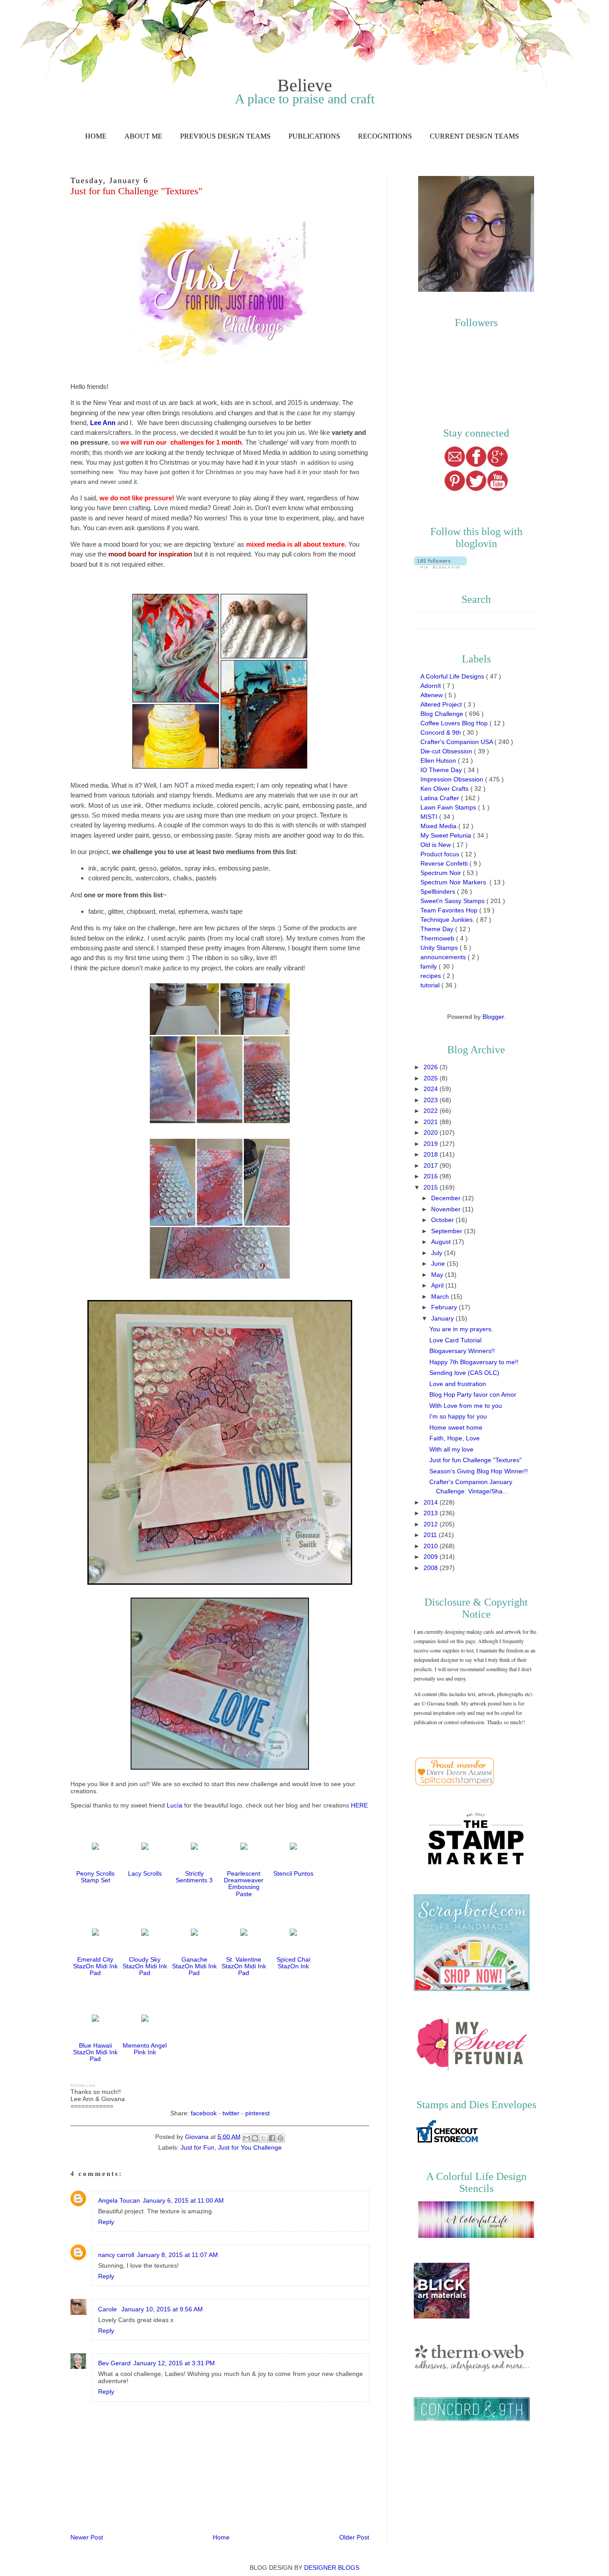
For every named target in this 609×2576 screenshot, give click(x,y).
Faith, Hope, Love (455, 1438)
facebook (204, 2113)
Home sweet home (456, 1427)
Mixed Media (439, 826)
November (447, 1209)
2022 (432, 1111)
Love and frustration (458, 1384)
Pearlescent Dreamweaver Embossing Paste (244, 1884)
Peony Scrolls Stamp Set (95, 1877)
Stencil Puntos (293, 1873)
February (445, 1307)
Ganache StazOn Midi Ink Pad (194, 1966)
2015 (432, 1187)
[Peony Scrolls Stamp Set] (95, 1850)
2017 (432, 1165)
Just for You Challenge (250, 2147)
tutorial (431, 985)
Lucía (175, 1805)
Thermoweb (438, 938)
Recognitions (385, 136)
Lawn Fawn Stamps (449, 807)
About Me (143, 136)
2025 (432, 1078)
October (443, 1220)
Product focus (441, 854)
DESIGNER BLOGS (332, 2568)
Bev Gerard (114, 2363)
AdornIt (432, 686)
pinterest (257, 2113)
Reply (106, 2222)
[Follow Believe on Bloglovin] (440, 566)
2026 (432, 1067)
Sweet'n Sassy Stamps (453, 901)
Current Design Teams (474, 136)
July (438, 1253)
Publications (314, 136)
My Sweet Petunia (447, 835)
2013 (432, 1513)
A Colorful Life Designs (453, 676)
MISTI (430, 817)
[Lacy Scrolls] (145, 1850)
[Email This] (247, 2138)
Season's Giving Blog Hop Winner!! (479, 1471)
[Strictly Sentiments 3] (194, 1850)
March (441, 1296)
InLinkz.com (83, 2085)
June (439, 1263)
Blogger (493, 1017)
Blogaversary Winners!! (462, 1351)
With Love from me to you (466, 1406)
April (438, 1285)
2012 (432, 1524)
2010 (432, 1546)
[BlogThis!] (255, 2138)
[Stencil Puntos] (293, 1850)
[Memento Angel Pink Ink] (145, 2022)
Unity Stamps (440, 948)
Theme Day (438, 929)
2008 (432, 1568)
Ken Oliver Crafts (445, 789)
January (443, 1318)
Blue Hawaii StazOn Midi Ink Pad (95, 2052)
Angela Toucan (119, 2200)
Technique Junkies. (448, 920)
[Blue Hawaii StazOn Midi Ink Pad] (95, 2022)
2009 (432, 1557)
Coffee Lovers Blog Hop (455, 723)
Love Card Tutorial (455, 1340)
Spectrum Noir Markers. (455, 882)
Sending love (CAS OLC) (464, 1373)
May (438, 1275)
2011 (431, 1535)
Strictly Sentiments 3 (194, 1877)
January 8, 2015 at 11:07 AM (177, 2255)
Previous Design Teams (225, 136)
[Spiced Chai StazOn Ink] (293, 1936)
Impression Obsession (453, 779)
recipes (432, 976)
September (448, 1231)
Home (96, 136)
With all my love (451, 1449)
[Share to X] (263, 2138)
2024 (432, 1089)
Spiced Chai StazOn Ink (293, 1963)
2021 (432, 1122)
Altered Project (442, 704)
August (442, 1242)
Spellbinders (439, 891)
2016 (432, 1176)
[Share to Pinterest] (280, 2138)
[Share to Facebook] (272, 2138)
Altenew (432, 695)
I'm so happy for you (458, 1416)
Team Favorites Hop (450, 910)
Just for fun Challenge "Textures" (475, 1460)
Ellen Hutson (439, 761)
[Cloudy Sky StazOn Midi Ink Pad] (145, 1936)
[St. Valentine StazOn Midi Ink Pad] (244, 1936)
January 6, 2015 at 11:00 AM (183, 2200)
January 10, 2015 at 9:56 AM (162, 2309)
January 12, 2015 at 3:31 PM (174, 2363)
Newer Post (87, 2537)
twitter (231, 2113)
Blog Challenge (443, 714)
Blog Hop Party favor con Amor (473, 1394)
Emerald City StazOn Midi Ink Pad (95, 1966)
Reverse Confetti (445, 863)
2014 (432, 1502)
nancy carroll (116, 2255)
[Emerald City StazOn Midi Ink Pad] (95, 1936)
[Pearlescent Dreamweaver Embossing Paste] (244, 1850)
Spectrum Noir (442, 873)
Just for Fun (198, 2147)
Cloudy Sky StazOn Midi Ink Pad (145, 1966)
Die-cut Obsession (447, 751)
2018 (432, 1154)
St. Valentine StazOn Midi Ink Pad (244, 1966)
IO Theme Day (442, 770)
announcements (444, 957)
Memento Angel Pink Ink (145, 2049)
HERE (359, 1805)
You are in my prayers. (461, 1329)
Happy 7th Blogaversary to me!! (474, 1362)
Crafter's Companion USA (457, 742)
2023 (432, 1100)
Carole (108, 2309)
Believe (305, 85)
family (430, 966)
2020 (432, 1133)
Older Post (354, 2537)
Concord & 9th (442, 732)
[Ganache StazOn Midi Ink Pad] (194, 1936)
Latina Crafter (441, 798)
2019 (432, 1144)
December (447, 1198)
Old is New (436, 845)
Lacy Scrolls (145, 1873)
